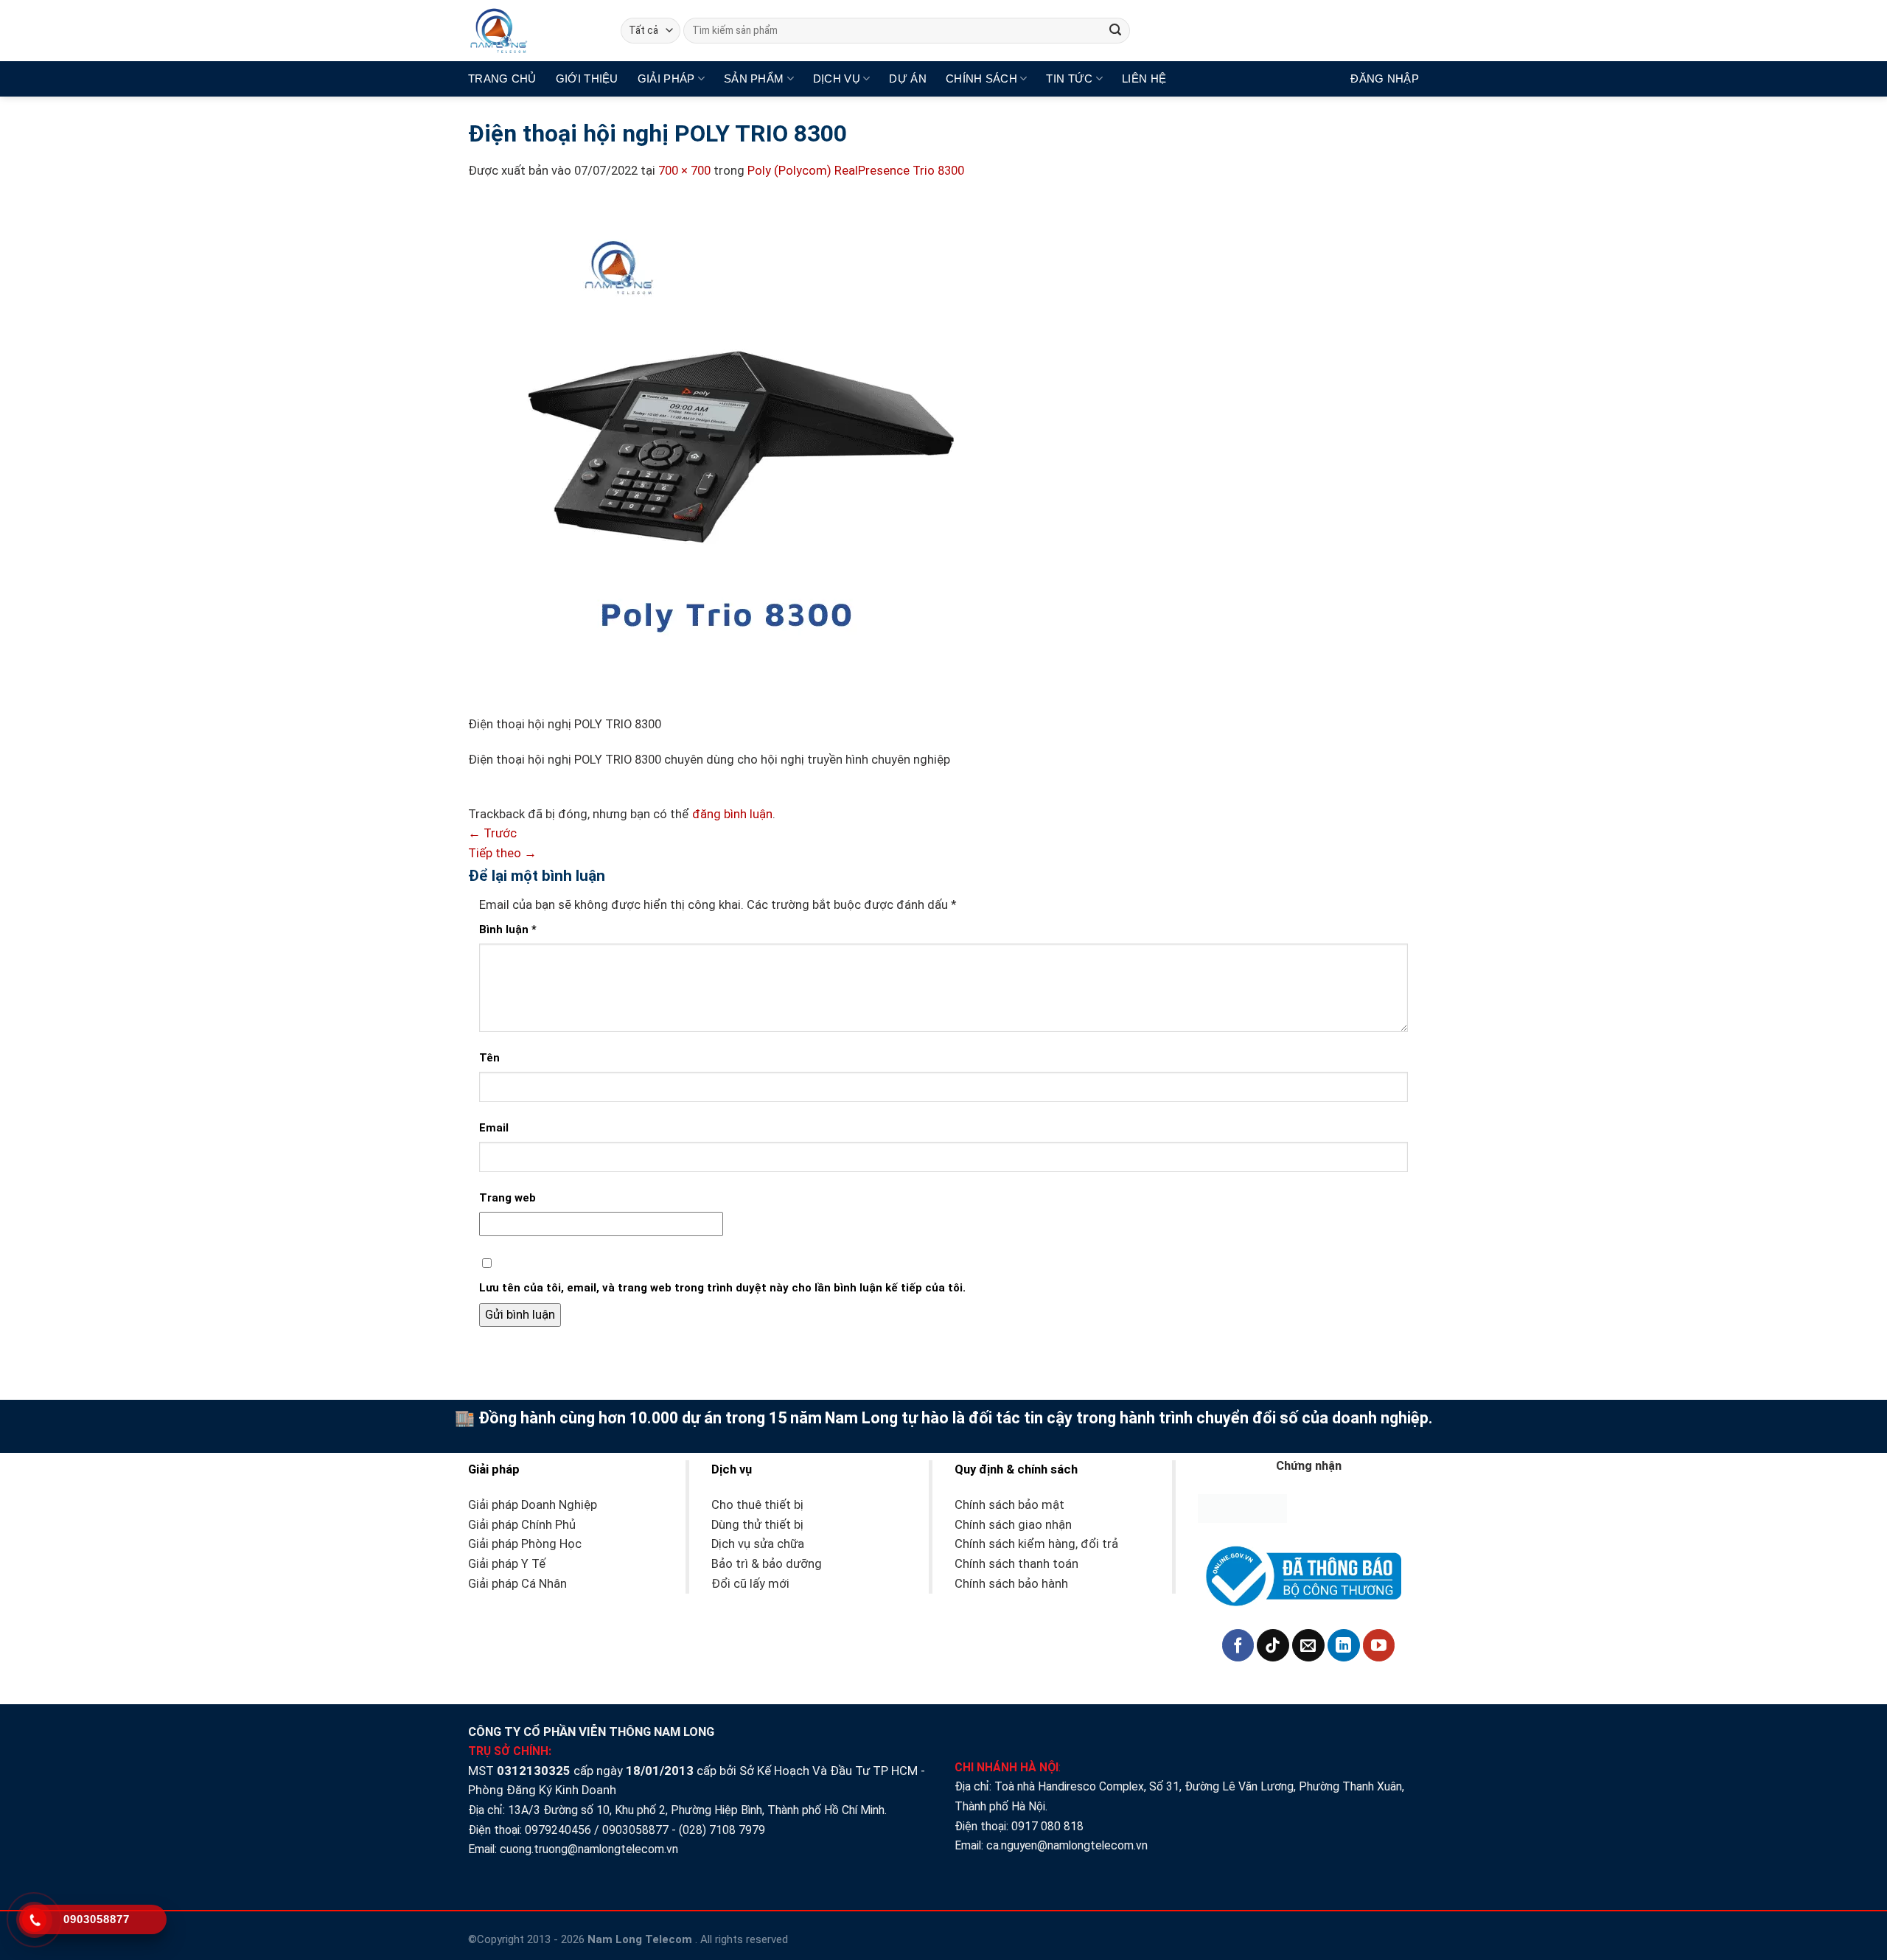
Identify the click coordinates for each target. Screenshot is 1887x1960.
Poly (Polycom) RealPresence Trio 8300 (856, 171)
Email (494, 1128)
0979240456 (558, 1830)
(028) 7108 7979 (722, 1830)
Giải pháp (666, 79)
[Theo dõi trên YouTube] (1379, 1645)
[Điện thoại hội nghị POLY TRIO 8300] (726, 457)
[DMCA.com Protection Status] (1242, 1508)
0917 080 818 (1049, 1826)
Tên (489, 1058)
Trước (492, 833)
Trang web (507, 1198)
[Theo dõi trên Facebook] (1238, 1645)
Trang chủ (502, 79)
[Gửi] (1116, 31)
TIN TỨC (1069, 79)
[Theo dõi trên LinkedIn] (1344, 1645)
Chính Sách (981, 79)
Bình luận (508, 930)
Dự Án (908, 79)
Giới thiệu (587, 79)
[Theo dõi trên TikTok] (1273, 1645)
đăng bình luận (732, 814)
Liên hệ (1144, 79)
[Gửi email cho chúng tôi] (1308, 1645)
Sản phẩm (754, 79)
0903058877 (635, 1830)
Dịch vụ (837, 79)
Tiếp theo (502, 853)
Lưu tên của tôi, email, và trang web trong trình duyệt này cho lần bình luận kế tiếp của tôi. (722, 1288)
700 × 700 (684, 171)
